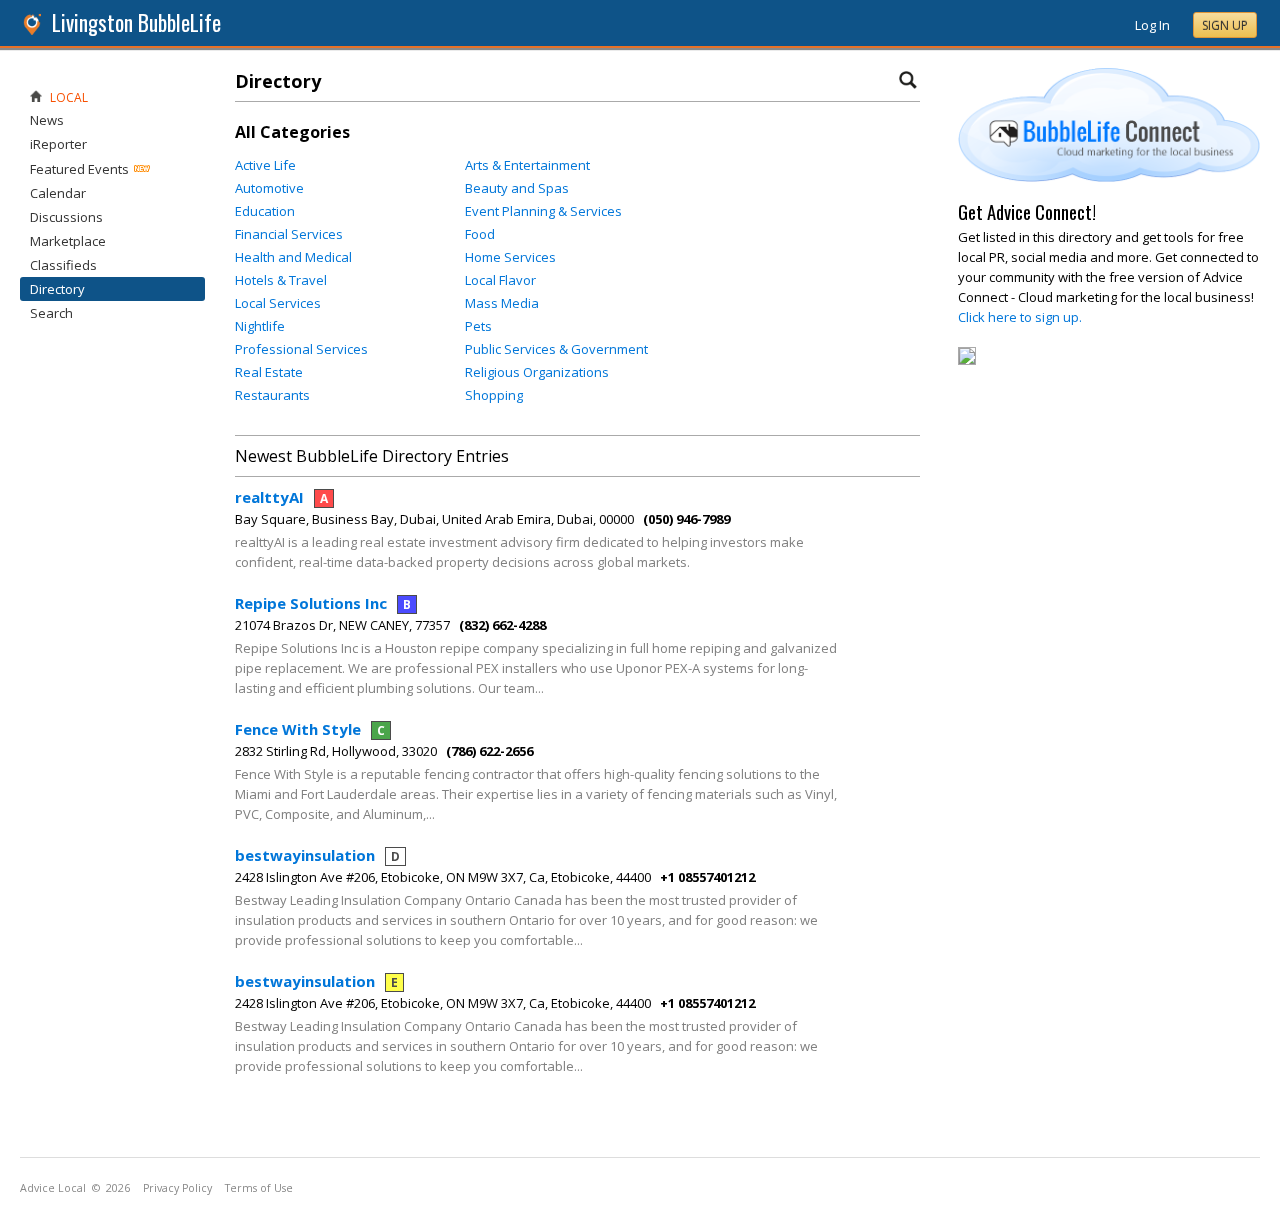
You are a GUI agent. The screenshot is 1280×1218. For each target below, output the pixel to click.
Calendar (58, 193)
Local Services (278, 303)
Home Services (510, 257)
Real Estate (269, 372)
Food (480, 234)
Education (265, 211)
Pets (478, 326)
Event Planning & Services (543, 211)
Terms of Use (259, 1188)
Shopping (494, 395)
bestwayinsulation (317, 855)
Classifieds (63, 265)
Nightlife (260, 326)
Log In (1152, 25)
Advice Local (53, 1188)
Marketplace (68, 241)
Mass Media (502, 303)
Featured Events (79, 169)
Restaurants (272, 395)
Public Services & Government (556, 349)
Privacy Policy (177, 1188)
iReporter (58, 144)
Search (51, 313)
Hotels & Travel (281, 280)
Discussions (66, 217)
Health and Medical (293, 257)
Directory (57, 289)
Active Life (265, 165)
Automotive (269, 188)
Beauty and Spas (517, 188)
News (47, 120)
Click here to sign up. (1020, 317)
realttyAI (281, 497)
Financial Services (289, 234)
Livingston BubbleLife (136, 22)
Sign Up (1225, 25)
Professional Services (301, 349)
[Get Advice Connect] (1109, 177)
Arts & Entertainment (527, 165)
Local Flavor (500, 280)
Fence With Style (310, 729)
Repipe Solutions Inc (323, 603)
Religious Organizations (537, 372)
